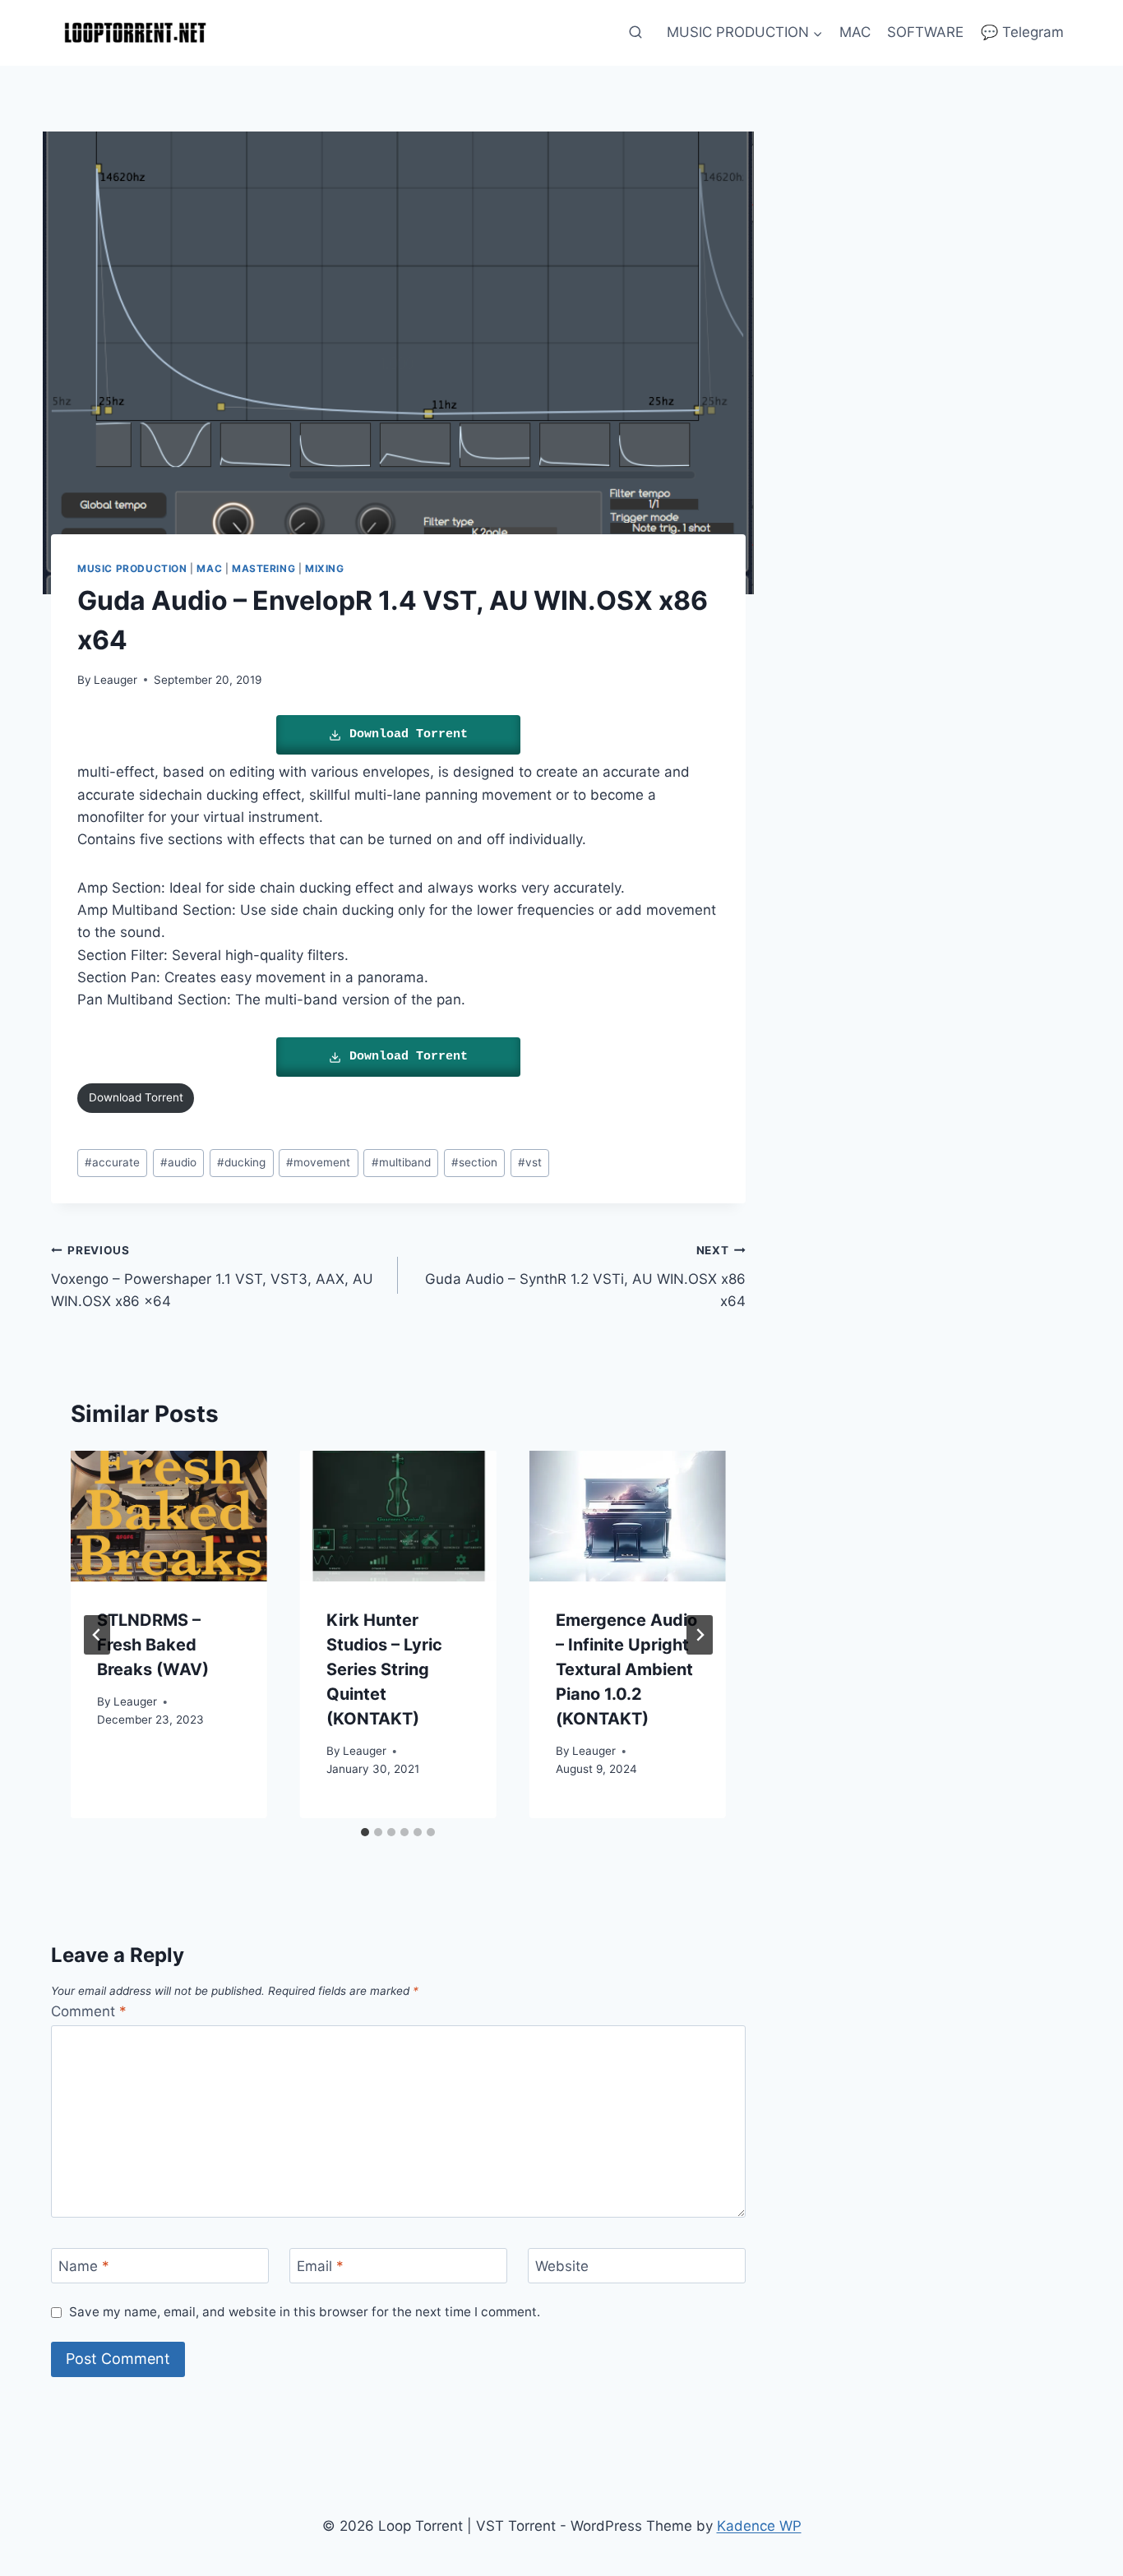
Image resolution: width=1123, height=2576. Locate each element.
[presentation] (169, 1516)
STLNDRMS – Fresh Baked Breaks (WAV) (153, 1645)
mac (209, 568)
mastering (263, 568)
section (474, 1162)
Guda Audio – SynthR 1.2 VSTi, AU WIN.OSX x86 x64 (585, 1276)
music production (132, 568)
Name (84, 2266)
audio (178, 1162)
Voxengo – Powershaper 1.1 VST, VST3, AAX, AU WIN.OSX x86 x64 (212, 1276)
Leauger (116, 680)
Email (320, 2266)
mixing (325, 568)
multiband (401, 1162)
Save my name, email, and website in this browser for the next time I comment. (305, 2312)
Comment (89, 2011)
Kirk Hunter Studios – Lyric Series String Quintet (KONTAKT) (384, 1669)
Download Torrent (409, 734)
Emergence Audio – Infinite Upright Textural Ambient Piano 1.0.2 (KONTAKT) (626, 1669)
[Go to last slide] (97, 1635)
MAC (855, 32)
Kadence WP (759, 2526)
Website (562, 2266)
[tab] (365, 1832)
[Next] (700, 1635)
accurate (112, 1162)
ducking (241, 1162)
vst (530, 1162)
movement (318, 1162)
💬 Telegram (1022, 32)
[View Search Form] (635, 33)
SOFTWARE (925, 32)
